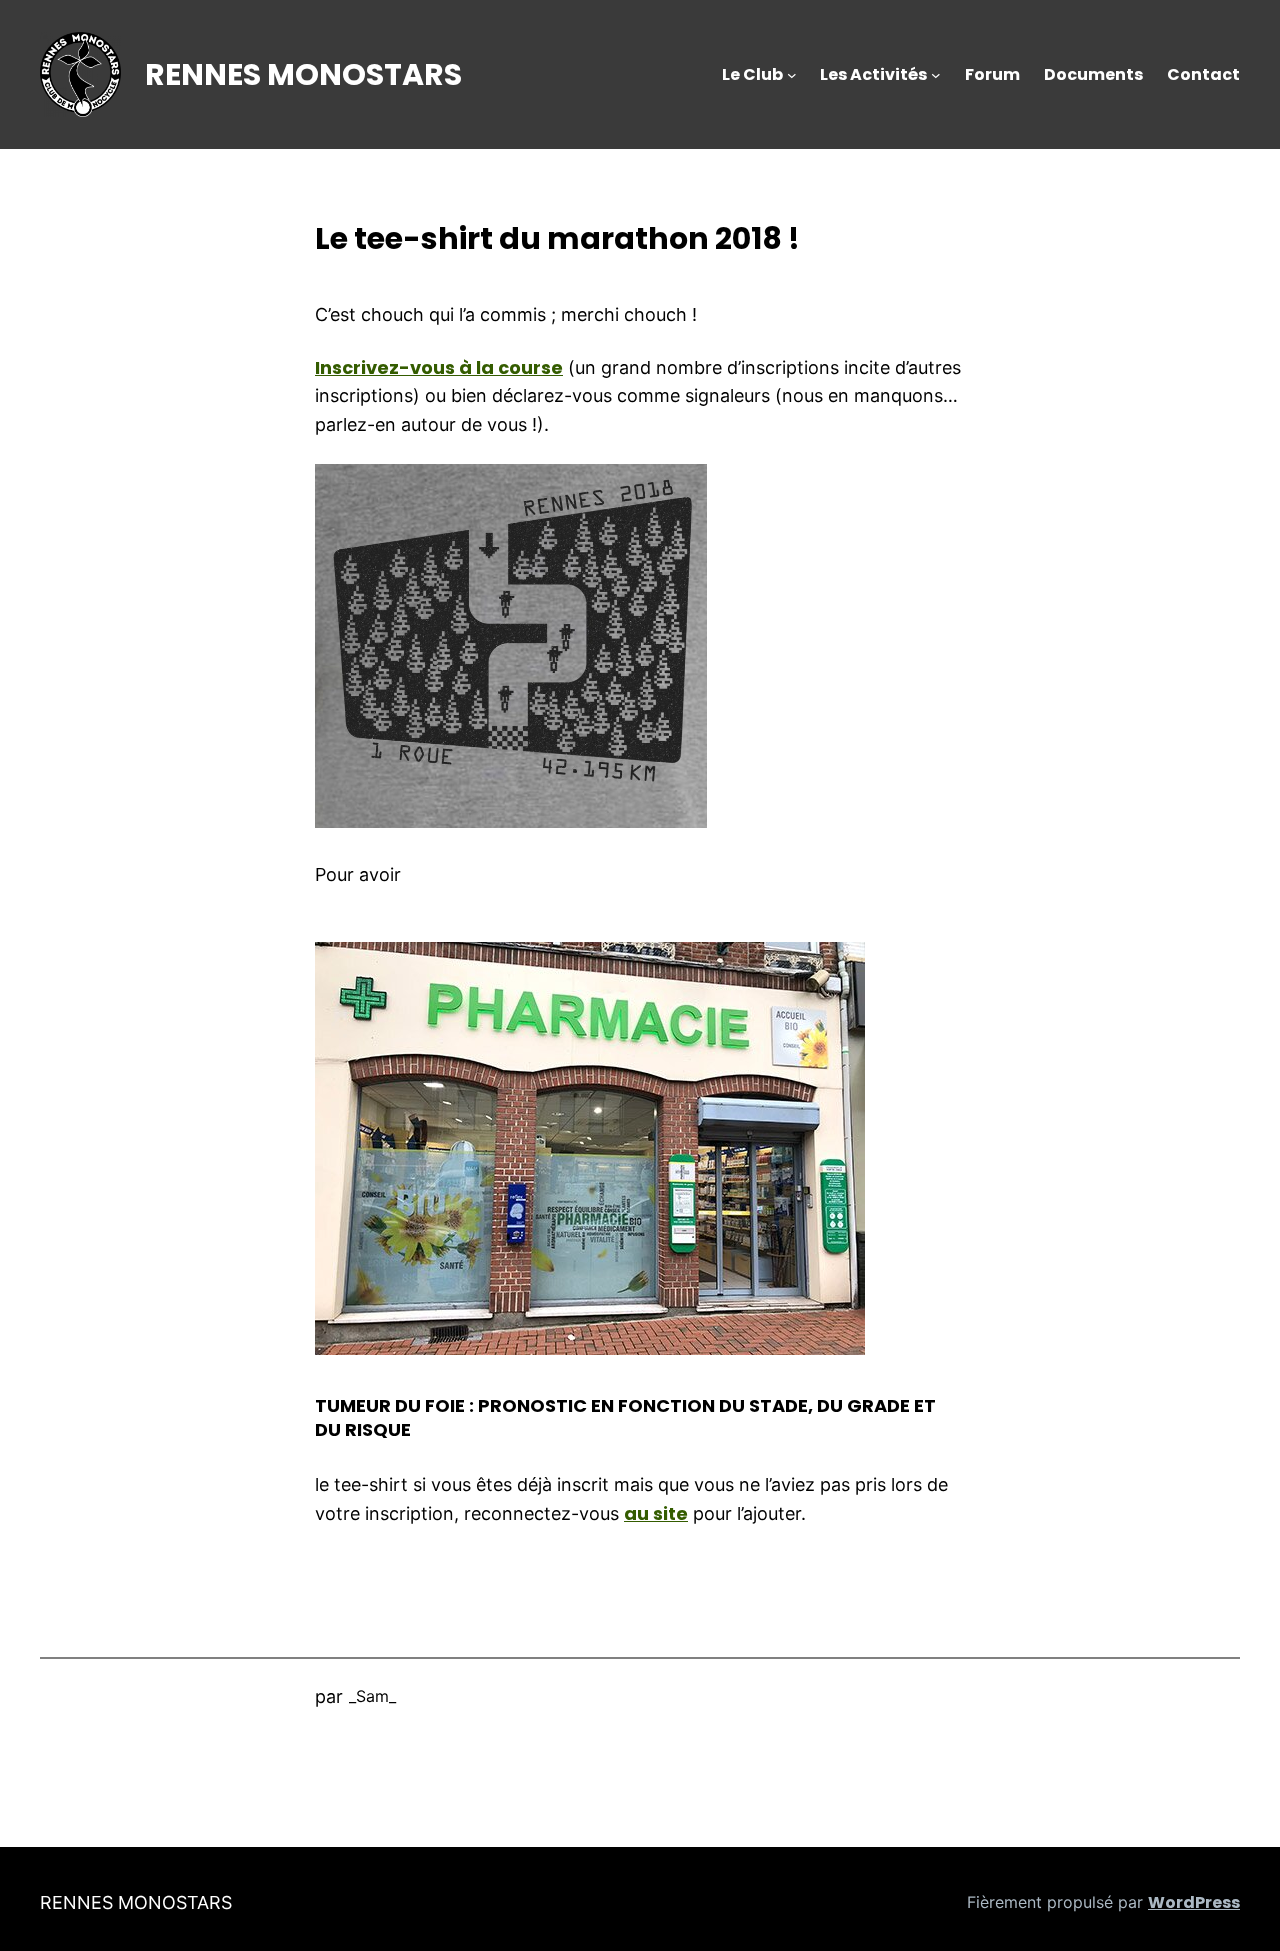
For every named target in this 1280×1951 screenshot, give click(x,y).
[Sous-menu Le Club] (792, 75)
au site (656, 1513)
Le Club (752, 74)
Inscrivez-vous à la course (439, 367)
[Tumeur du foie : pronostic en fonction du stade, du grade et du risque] (590, 1348)
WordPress (1194, 1902)
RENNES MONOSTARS (303, 74)
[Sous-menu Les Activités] (936, 75)
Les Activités (873, 74)
